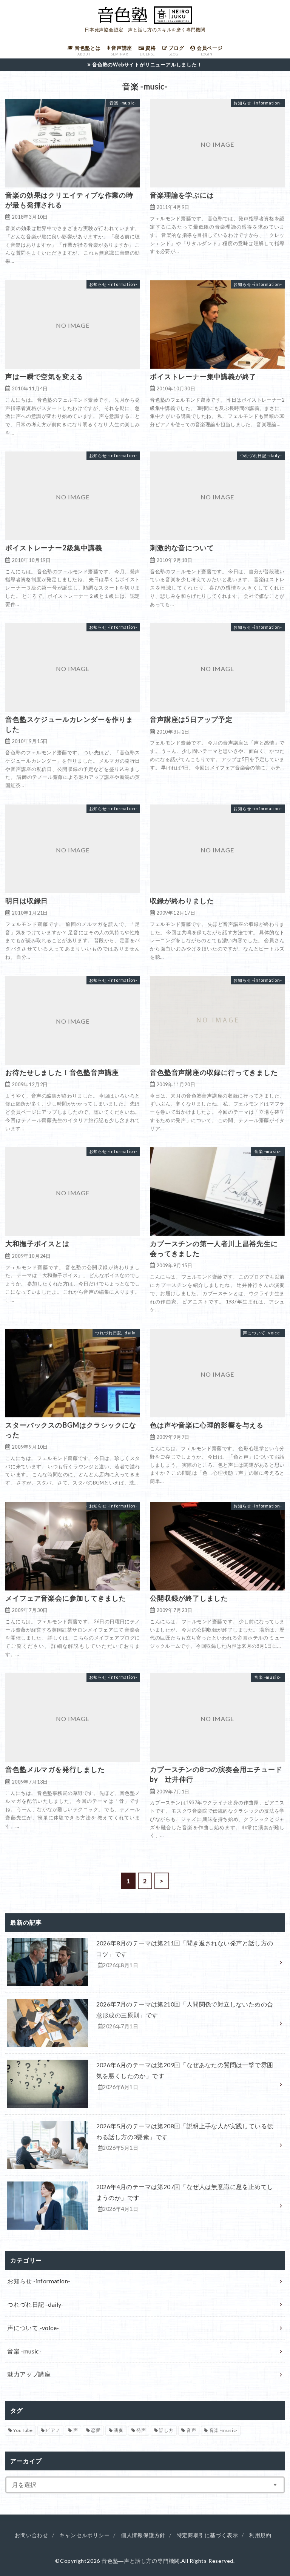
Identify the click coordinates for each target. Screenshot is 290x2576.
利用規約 (260, 2535)
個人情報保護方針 (143, 2535)
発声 (141, 2430)
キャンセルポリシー (84, 2535)
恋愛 (96, 2430)
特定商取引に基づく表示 (207, 2535)
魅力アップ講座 (29, 2374)
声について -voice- (33, 2328)
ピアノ (53, 2430)
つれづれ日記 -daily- (35, 2304)
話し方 (166, 2430)
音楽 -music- (24, 2351)
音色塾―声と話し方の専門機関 (141, 2561)
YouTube (23, 2430)
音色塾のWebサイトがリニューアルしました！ (147, 64)
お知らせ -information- (39, 2281)
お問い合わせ (32, 2535)
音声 (191, 2430)
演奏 (119, 2430)
